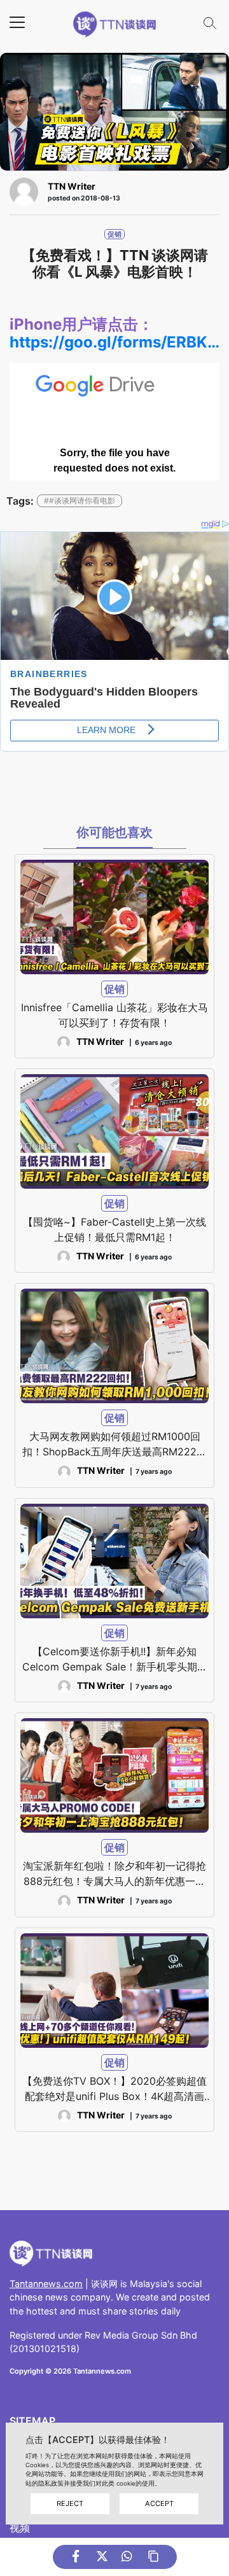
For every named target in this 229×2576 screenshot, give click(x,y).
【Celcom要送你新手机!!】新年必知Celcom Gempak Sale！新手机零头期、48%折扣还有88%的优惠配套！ (115, 1660)
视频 (20, 2528)
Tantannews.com (46, 2284)
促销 (114, 234)
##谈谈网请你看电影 (80, 500)
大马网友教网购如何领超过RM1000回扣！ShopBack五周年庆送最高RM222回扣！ (114, 1445)
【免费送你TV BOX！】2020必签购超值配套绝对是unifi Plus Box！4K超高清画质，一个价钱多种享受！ (114, 2089)
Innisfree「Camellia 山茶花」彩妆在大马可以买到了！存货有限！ (114, 1015)
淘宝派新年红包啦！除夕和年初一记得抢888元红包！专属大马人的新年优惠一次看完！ (114, 1874)
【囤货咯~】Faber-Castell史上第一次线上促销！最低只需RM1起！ (114, 1229)
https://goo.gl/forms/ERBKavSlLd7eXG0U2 (114, 342)
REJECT (70, 2503)
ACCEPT (159, 2503)
